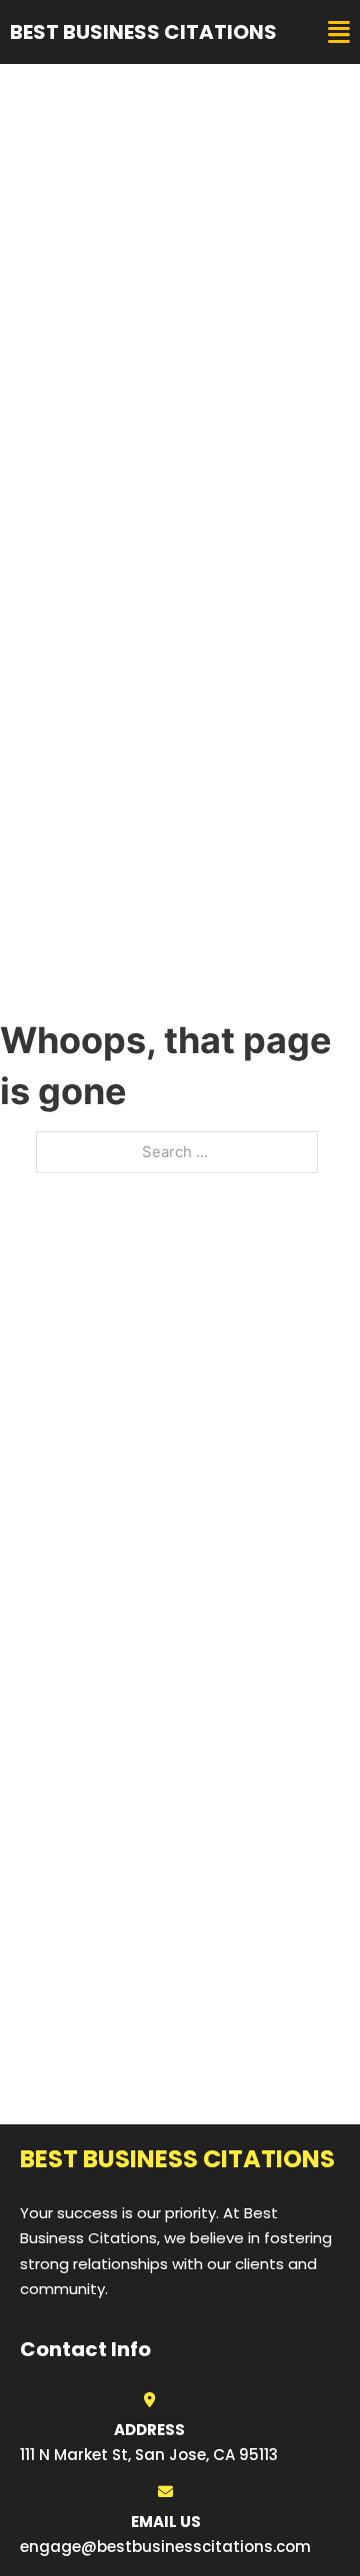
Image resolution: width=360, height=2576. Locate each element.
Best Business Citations (143, 32)
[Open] (339, 32)
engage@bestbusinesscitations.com (165, 2547)
